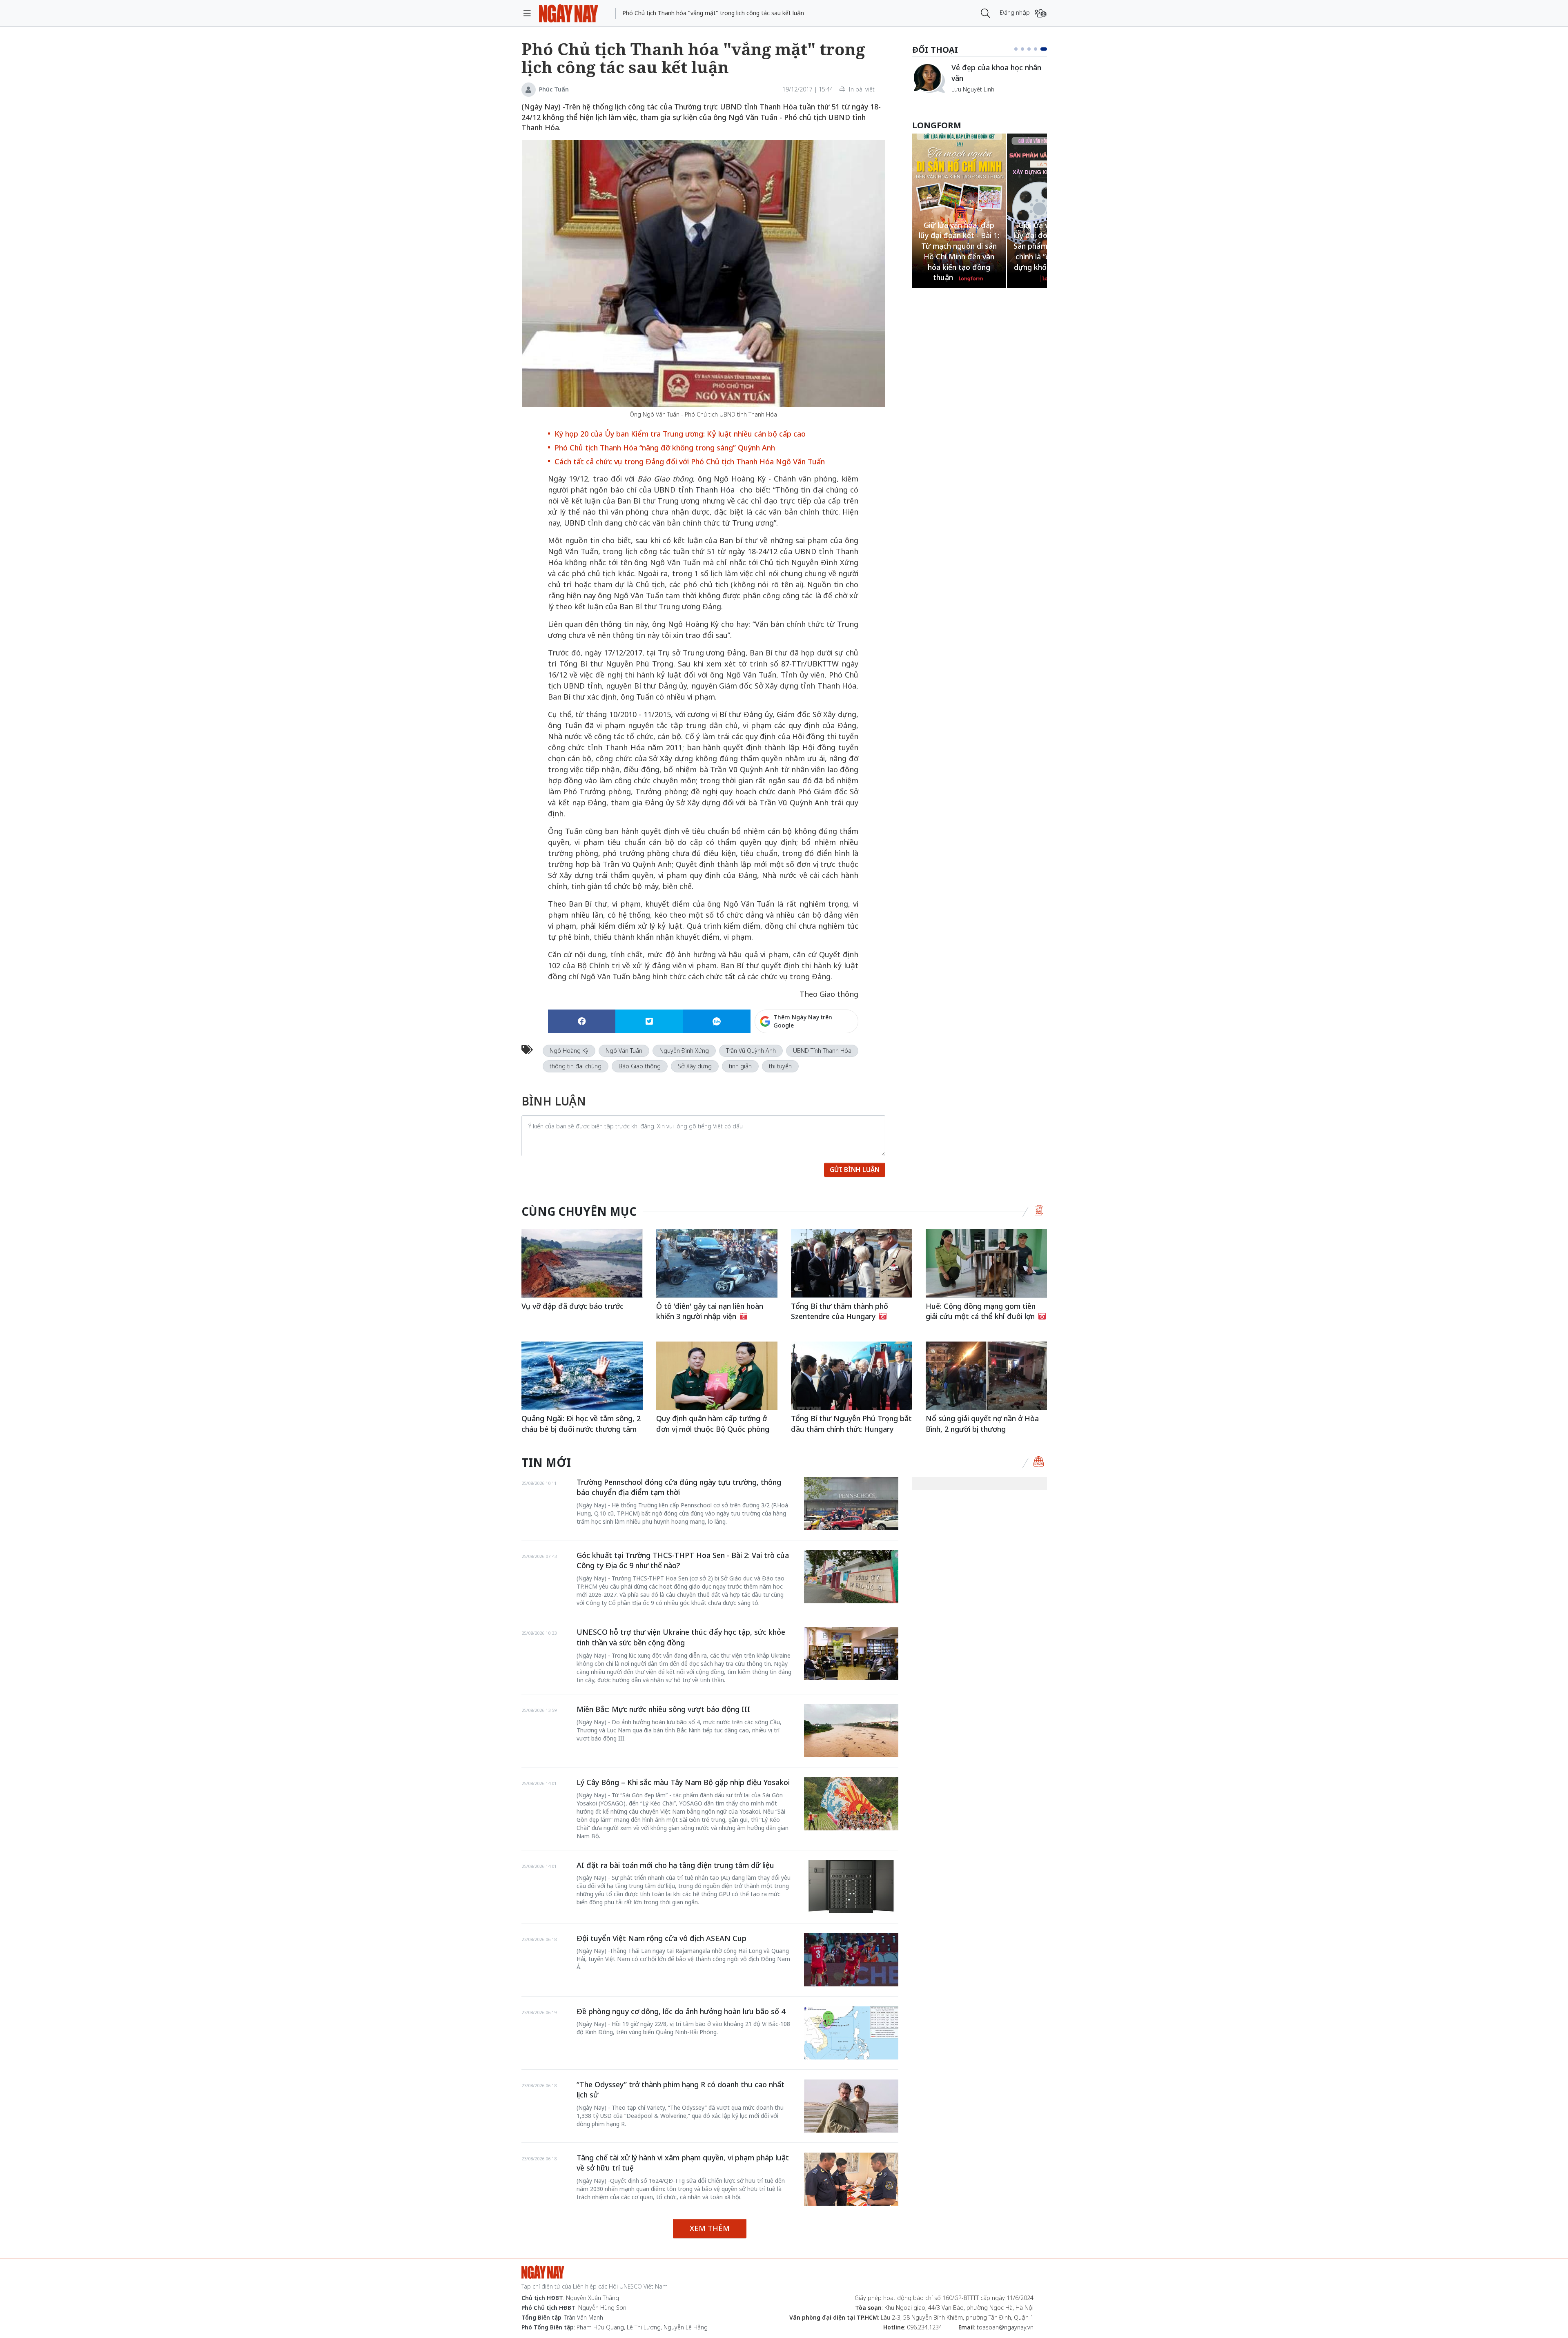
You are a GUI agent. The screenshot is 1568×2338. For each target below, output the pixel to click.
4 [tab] (1039, 49)
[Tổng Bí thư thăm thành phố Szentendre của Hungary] (852, 1263)
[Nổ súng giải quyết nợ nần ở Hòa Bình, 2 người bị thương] (986, 1376)
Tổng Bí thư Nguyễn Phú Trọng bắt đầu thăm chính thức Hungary (851, 1424)
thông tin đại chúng (576, 1066)
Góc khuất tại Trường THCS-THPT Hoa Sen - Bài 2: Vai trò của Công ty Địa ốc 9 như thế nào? (683, 1560)
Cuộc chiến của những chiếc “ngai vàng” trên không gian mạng (999, 77)
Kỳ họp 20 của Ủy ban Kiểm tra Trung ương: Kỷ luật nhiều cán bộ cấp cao (680, 434)
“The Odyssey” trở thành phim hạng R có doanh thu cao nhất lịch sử (680, 2090)
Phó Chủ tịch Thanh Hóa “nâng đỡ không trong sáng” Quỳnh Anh (665, 448)
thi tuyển (780, 1066)
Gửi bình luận (855, 1170)
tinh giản (740, 1066)
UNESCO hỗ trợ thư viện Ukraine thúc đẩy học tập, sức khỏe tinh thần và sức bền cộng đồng (681, 1637)
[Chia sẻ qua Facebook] (582, 1021)
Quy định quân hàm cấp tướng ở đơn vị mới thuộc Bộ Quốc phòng (713, 1424)
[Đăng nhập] (1041, 13)
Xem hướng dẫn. (836, 1056)
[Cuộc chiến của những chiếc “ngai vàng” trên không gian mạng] (929, 78)
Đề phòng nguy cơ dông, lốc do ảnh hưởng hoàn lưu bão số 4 (681, 2011)
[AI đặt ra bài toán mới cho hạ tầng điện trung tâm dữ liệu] (851, 1887)
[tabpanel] (980, 82)
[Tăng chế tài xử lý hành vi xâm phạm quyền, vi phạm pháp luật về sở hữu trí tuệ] (851, 2179)
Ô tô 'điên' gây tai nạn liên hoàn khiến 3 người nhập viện (710, 1311)
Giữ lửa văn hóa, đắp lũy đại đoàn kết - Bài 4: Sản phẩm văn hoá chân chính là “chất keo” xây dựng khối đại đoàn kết (959, 246)
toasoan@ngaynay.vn (1005, 2327)
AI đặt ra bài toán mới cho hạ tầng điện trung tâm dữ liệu (675, 1865)
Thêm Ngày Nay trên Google (803, 1021)
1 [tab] (1018, 49)
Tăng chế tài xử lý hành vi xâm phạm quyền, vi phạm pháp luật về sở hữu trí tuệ (683, 2163)
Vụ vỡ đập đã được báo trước (572, 1306)
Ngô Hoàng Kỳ (569, 1051)
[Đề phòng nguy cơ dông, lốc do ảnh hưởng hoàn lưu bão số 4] (851, 2033)
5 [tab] (1045, 49)
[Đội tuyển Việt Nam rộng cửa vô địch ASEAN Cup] (851, 1960)
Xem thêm (710, 2228)
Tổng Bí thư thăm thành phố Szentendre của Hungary (840, 1311)
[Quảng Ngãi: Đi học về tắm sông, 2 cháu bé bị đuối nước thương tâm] (582, 1376)
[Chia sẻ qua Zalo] (716, 1021)
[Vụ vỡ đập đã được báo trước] (582, 1263)
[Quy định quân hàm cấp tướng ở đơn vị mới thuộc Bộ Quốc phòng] (717, 1376)
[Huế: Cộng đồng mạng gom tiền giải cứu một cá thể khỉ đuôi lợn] (986, 1263)
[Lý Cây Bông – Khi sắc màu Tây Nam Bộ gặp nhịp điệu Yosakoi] (851, 1804)
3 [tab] (1032, 49)
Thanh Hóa (716, 490)
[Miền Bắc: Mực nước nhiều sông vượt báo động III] (851, 1731)
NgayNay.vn (569, 13)
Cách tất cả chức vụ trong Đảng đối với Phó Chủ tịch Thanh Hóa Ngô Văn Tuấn (690, 461)
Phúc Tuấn (554, 89)
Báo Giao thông (640, 1066)
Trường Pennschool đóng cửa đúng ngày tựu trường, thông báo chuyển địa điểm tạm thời (679, 1487)
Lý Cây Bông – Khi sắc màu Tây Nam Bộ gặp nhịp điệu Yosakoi (683, 1782)
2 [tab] (1026, 49)
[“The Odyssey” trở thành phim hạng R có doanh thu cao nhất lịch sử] (851, 2106)
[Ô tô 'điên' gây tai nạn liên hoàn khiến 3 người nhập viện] (717, 1263)
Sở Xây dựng (695, 1066)
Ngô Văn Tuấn (624, 1051)
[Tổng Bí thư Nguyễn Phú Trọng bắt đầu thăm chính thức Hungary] (852, 1376)
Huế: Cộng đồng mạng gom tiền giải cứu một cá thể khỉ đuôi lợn (981, 1311)
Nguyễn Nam (969, 99)
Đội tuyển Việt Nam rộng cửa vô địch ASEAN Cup (661, 1938)
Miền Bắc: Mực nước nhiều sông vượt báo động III (663, 1709)
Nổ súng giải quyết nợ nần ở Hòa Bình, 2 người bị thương (982, 1424)
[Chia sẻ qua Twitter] (649, 1021)
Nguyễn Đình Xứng (684, 1051)
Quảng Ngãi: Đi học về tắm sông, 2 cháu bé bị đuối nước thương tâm (581, 1424)
